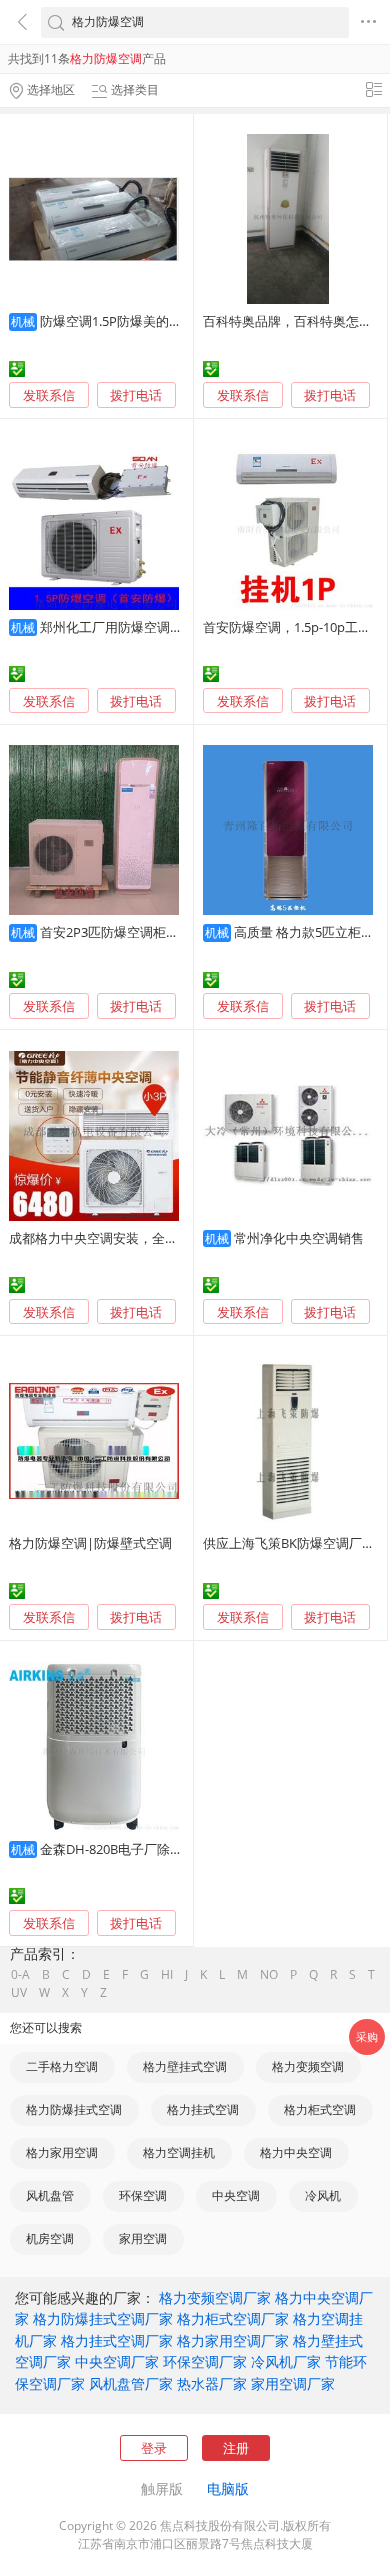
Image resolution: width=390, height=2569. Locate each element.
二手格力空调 (62, 2066)
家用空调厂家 (293, 2383)
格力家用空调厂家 (233, 2340)
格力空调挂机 (179, 2152)
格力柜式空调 (320, 2109)
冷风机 (323, 2195)
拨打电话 (136, 395)
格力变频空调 (308, 2066)
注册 (236, 2448)
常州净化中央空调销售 (299, 1238)
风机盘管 (50, 2195)
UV (19, 1993)
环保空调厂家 (205, 2361)
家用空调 (143, 2238)
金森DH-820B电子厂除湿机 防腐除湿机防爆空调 (178, 1849)
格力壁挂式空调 (185, 2066)
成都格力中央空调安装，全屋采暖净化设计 (132, 1238)
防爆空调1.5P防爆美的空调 (117, 321)
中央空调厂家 (117, 2361)
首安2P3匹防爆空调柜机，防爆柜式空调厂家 (168, 932)
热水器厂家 (212, 2383)
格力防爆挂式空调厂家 (103, 2318)
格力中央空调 (296, 2152)
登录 (154, 2448)
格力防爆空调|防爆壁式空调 (90, 1543)
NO (269, 1975)
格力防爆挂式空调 (74, 2109)
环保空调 (143, 2195)
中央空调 (236, 2195)
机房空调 (50, 2238)
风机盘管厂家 (131, 2383)
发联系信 (49, 395)
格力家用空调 (62, 2152)
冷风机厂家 (286, 2361)
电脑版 (228, 2488)
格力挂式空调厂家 (117, 2340)
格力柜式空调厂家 (233, 2318)
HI (167, 1975)
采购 (367, 2036)
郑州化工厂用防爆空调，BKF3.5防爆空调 (157, 627)
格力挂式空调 (203, 2109)
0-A (20, 1975)
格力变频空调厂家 (215, 2297)
